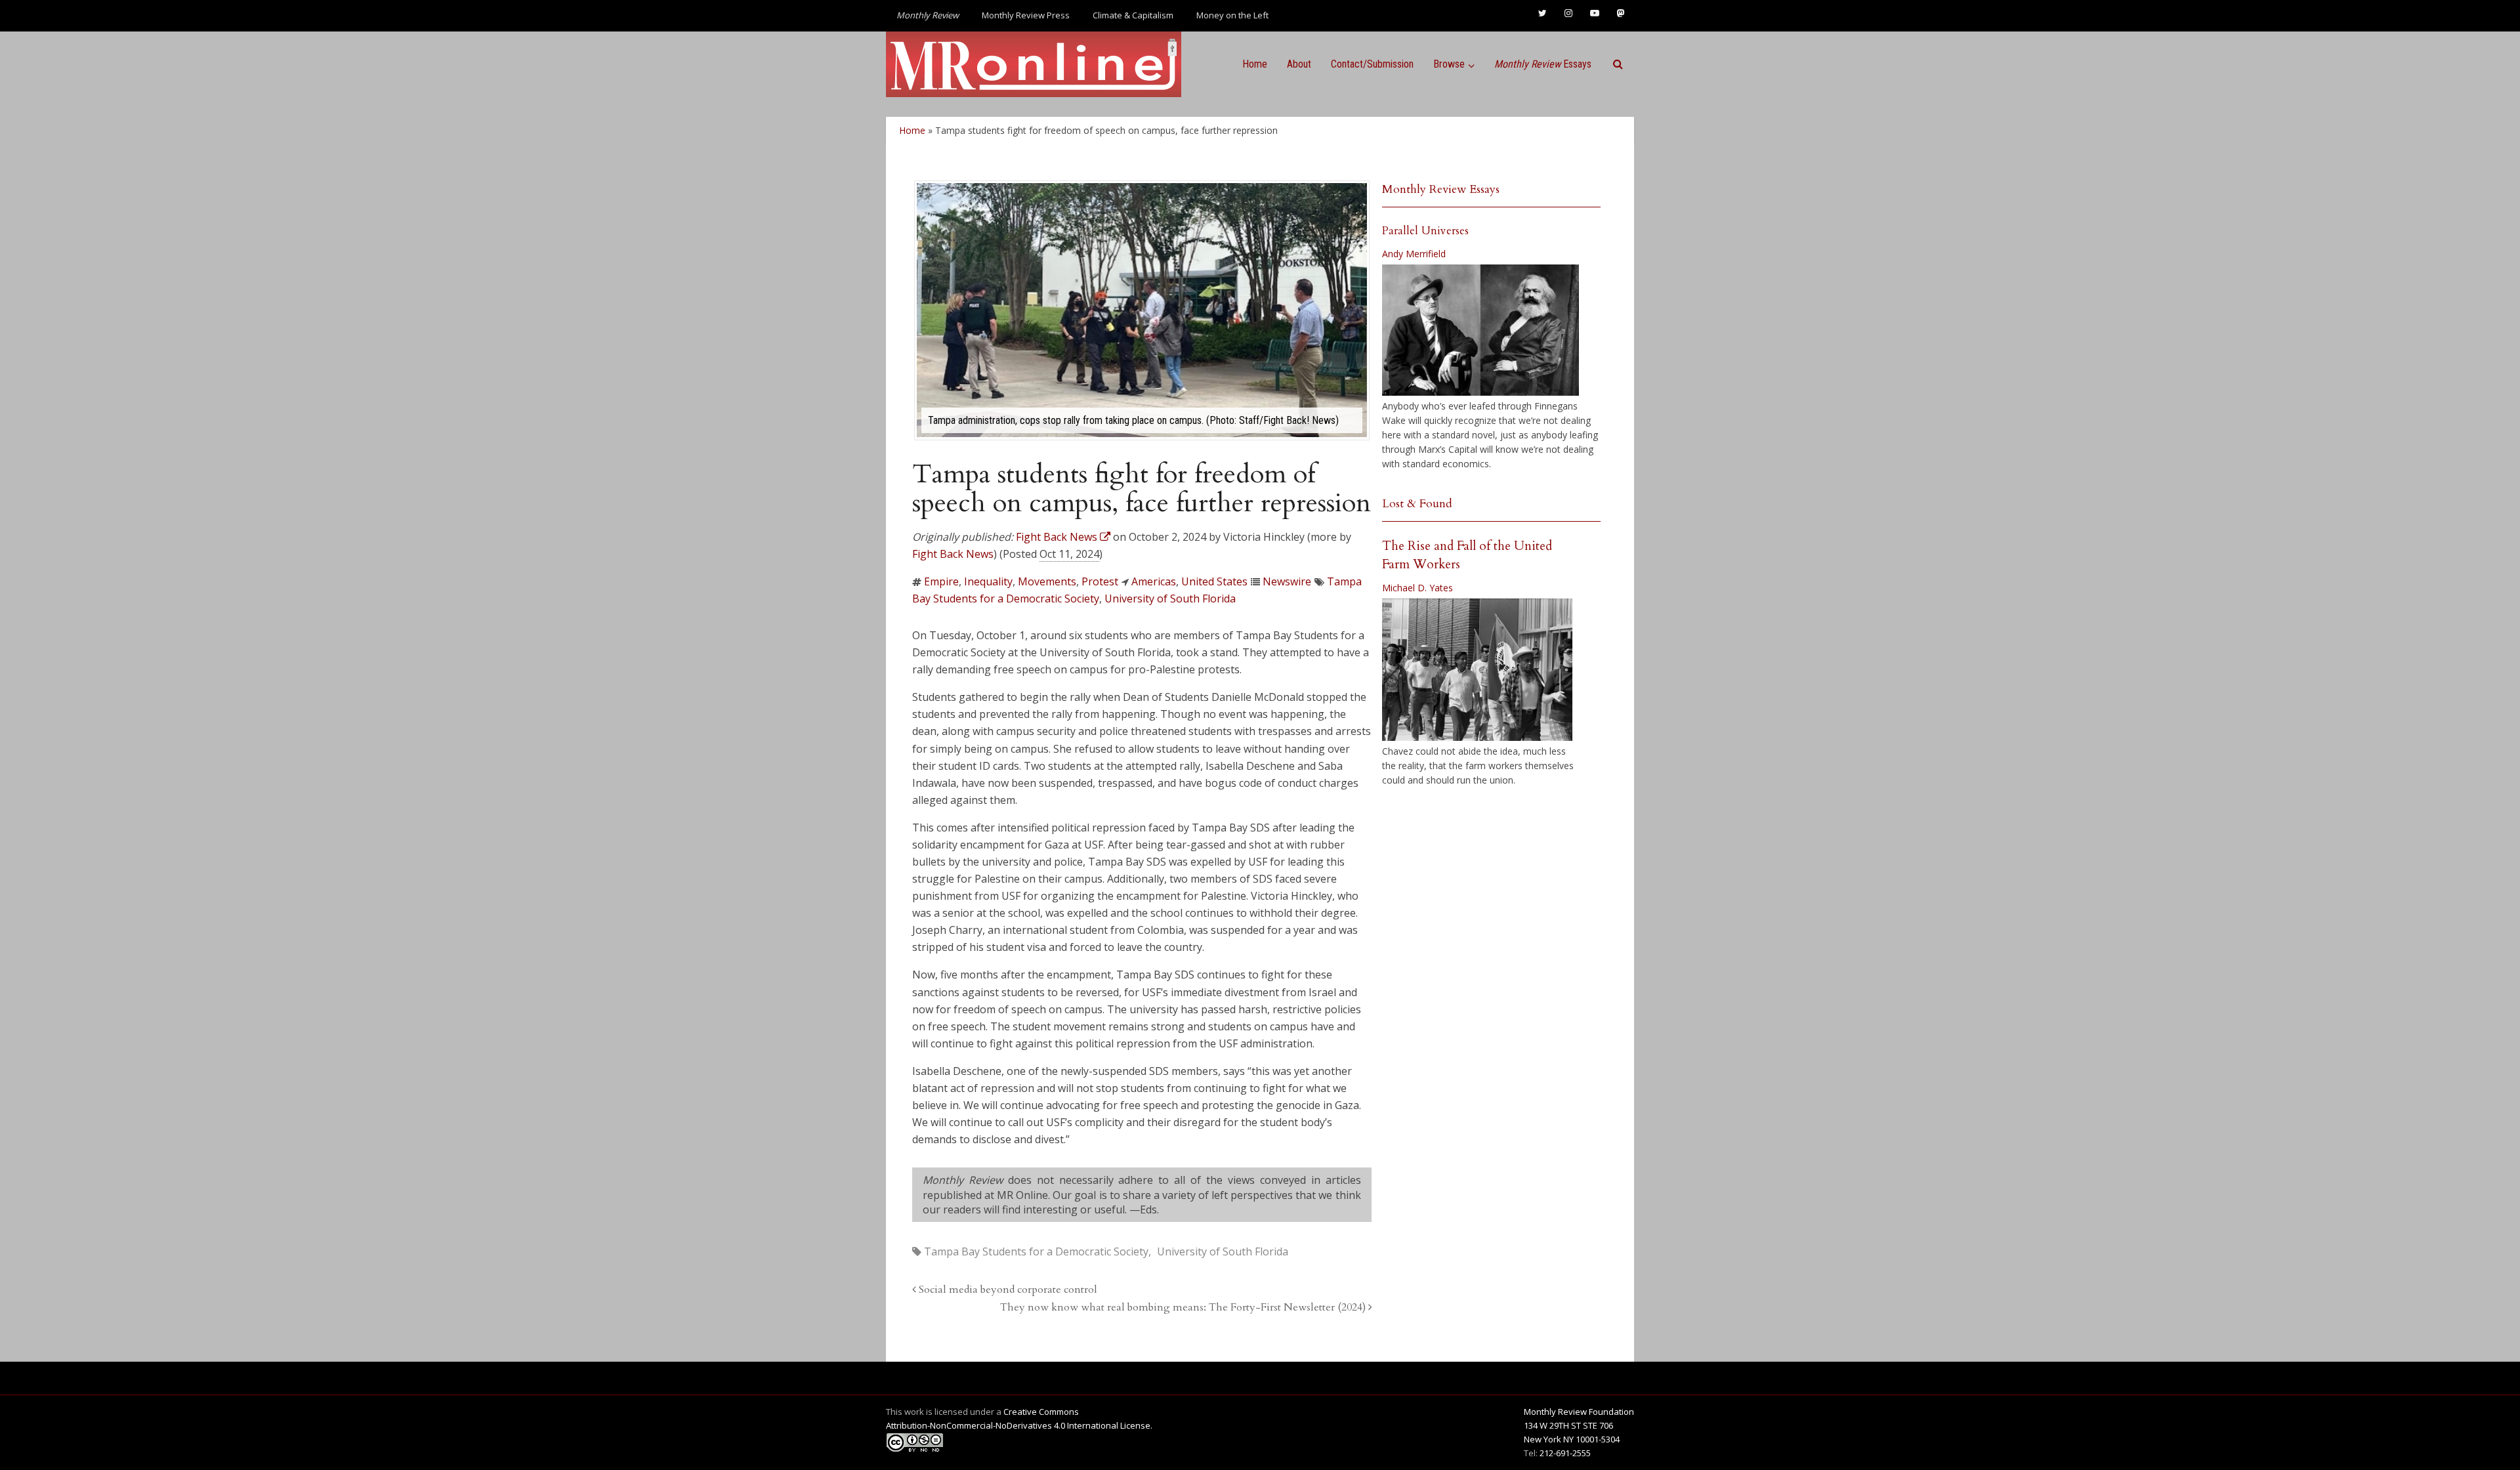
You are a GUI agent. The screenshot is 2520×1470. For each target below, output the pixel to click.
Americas (1154, 581)
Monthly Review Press (1026, 15)
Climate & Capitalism (1133, 15)
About (1299, 64)
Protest (1100, 581)
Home (1255, 64)
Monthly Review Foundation (1579, 1412)
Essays (1543, 64)
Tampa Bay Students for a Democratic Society (1036, 1251)
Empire (941, 581)
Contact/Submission (1372, 64)
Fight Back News (953, 554)
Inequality (988, 581)
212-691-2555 (1565, 1453)
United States (1214, 581)
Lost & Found (1417, 504)
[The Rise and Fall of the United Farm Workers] (1477, 670)
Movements (1047, 581)
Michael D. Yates (1417, 588)
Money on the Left (1232, 15)
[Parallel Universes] (1480, 330)
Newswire (1287, 581)
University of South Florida (1170, 598)
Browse (1449, 64)
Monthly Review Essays (1441, 189)
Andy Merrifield (1414, 254)
